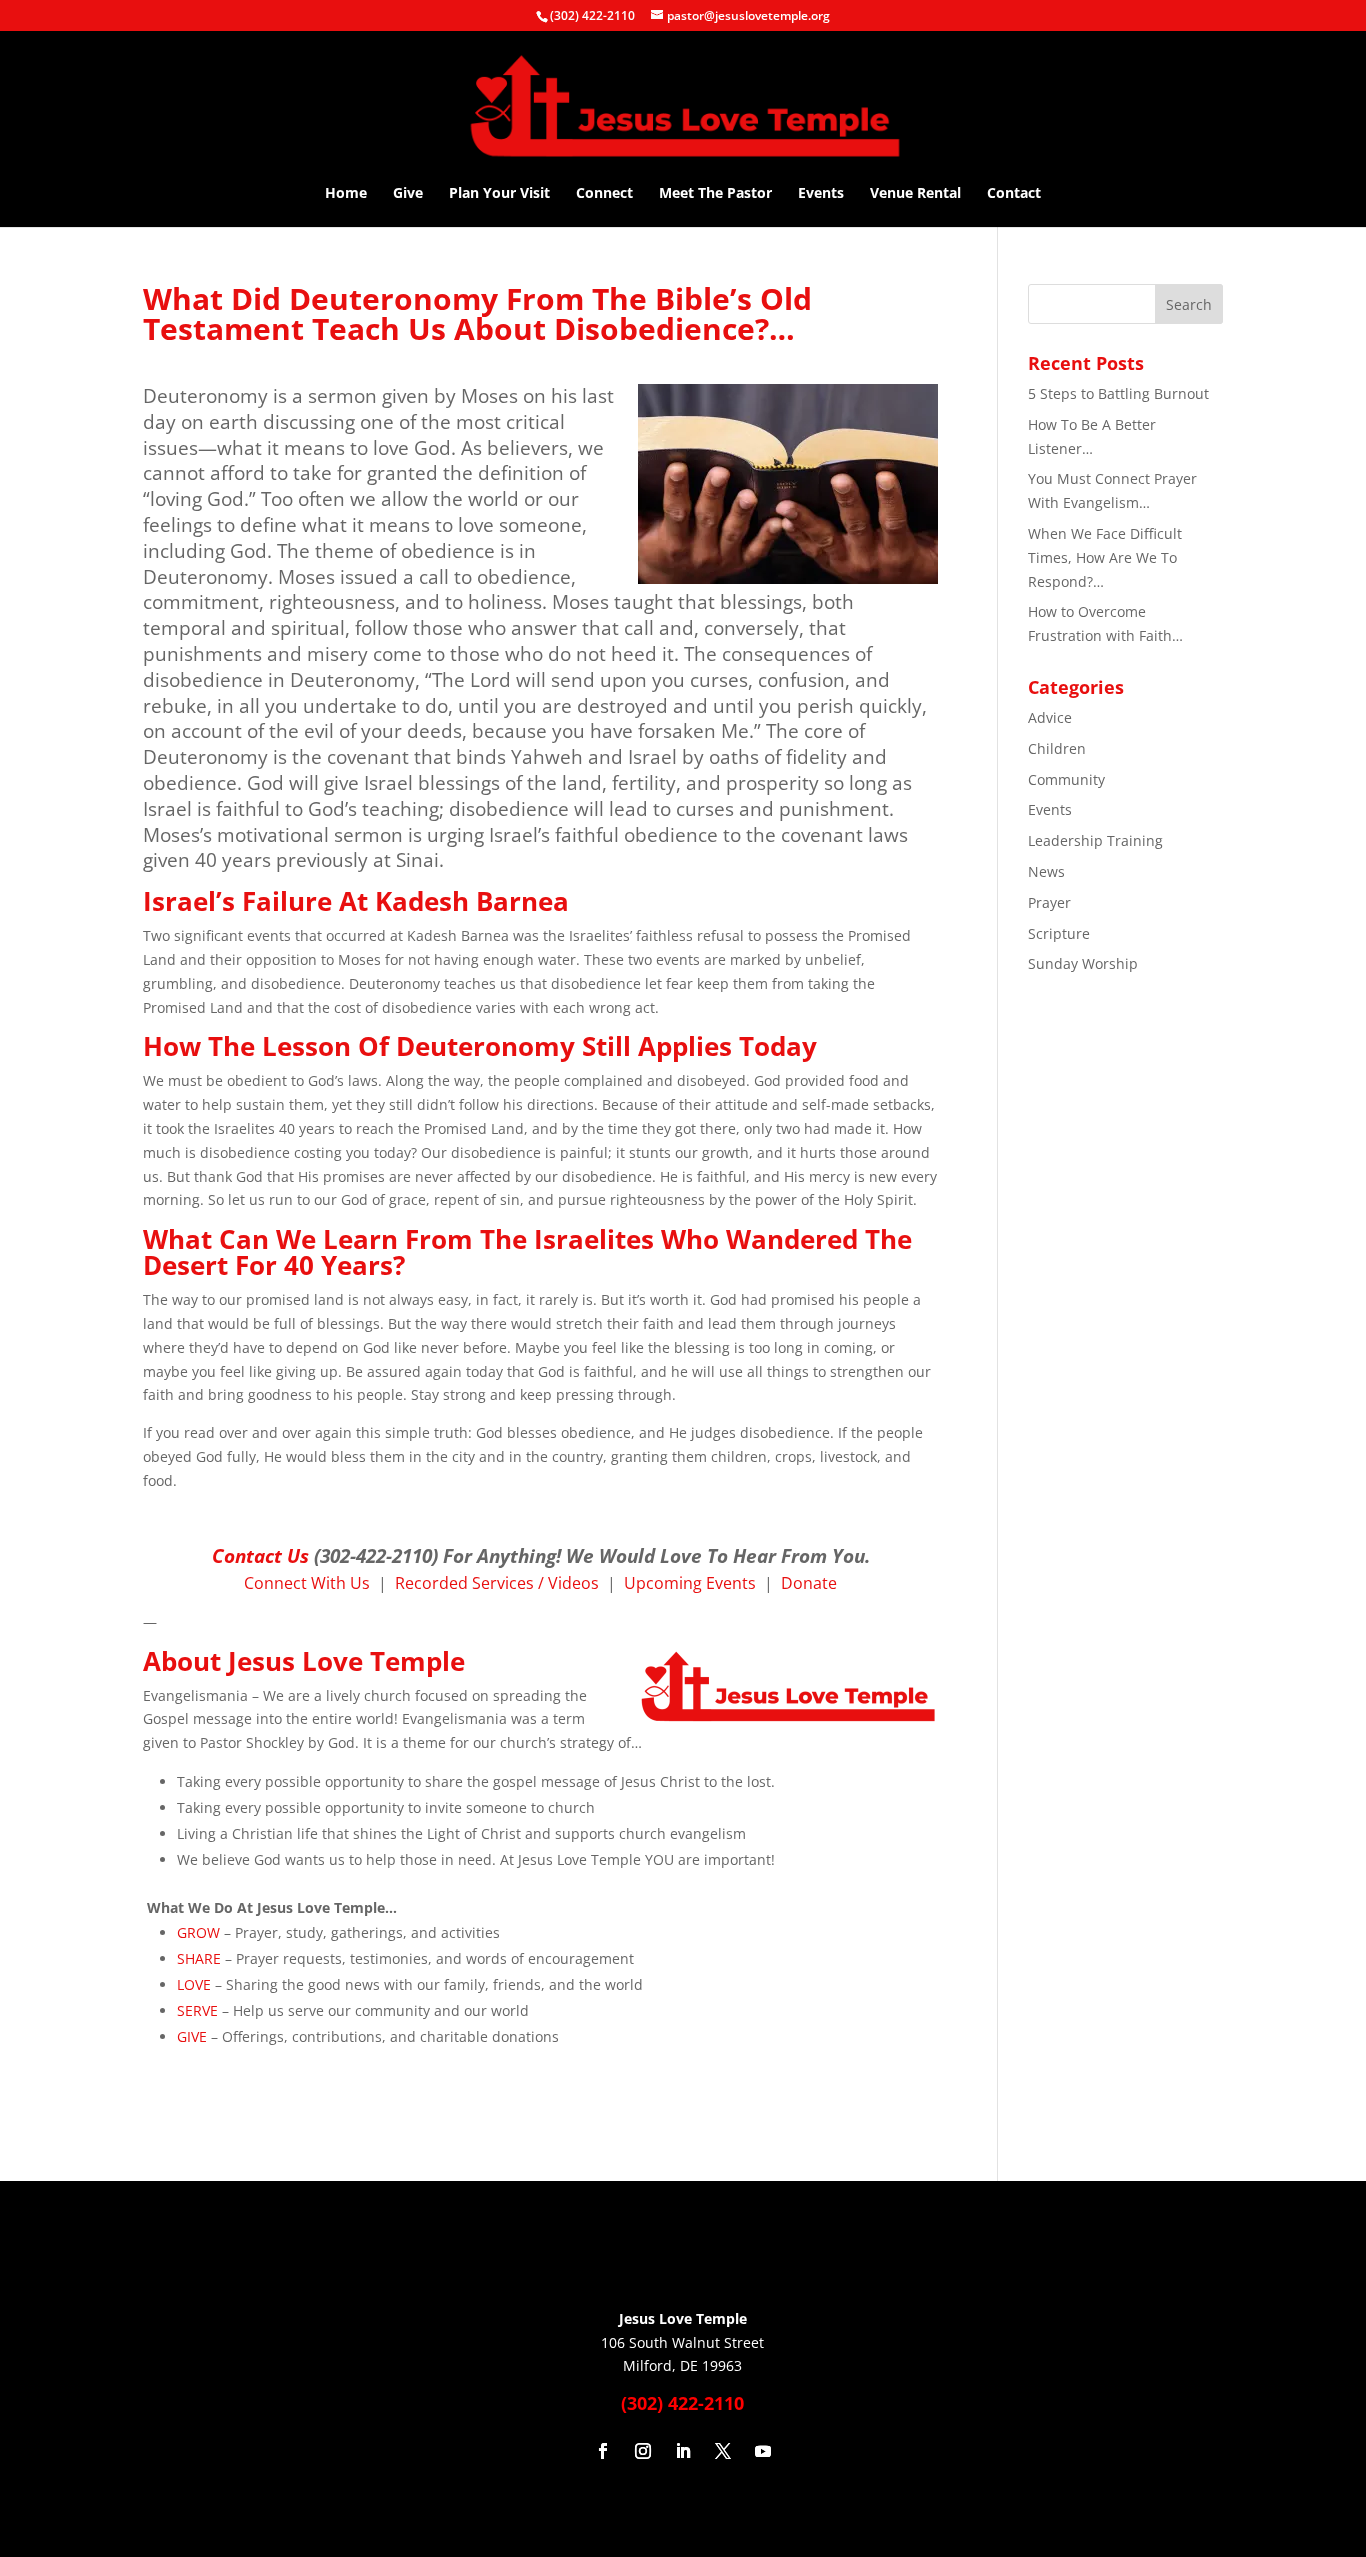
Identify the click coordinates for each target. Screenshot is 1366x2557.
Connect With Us (307, 1583)
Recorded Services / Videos (497, 1583)
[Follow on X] (723, 2451)
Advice (1050, 717)
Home (346, 194)
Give (408, 194)
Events (821, 194)
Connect (604, 194)
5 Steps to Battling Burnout (1118, 393)
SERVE (197, 2010)
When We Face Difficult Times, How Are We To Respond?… (1105, 557)
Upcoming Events (690, 1583)
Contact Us (260, 1555)
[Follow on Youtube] (763, 2451)
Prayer (1049, 902)
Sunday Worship (1083, 963)
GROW (198, 1932)
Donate (809, 1583)
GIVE (192, 2036)
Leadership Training (1095, 840)
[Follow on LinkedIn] (683, 2451)
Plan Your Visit (499, 194)
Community (1066, 779)
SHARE (199, 1958)
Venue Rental (915, 194)
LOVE (194, 1984)
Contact (1014, 194)
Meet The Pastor (715, 194)
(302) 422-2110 (592, 15)
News (1046, 871)
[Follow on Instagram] (643, 2451)
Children (1057, 748)
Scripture (1059, 933)
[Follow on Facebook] (603, 2451)
